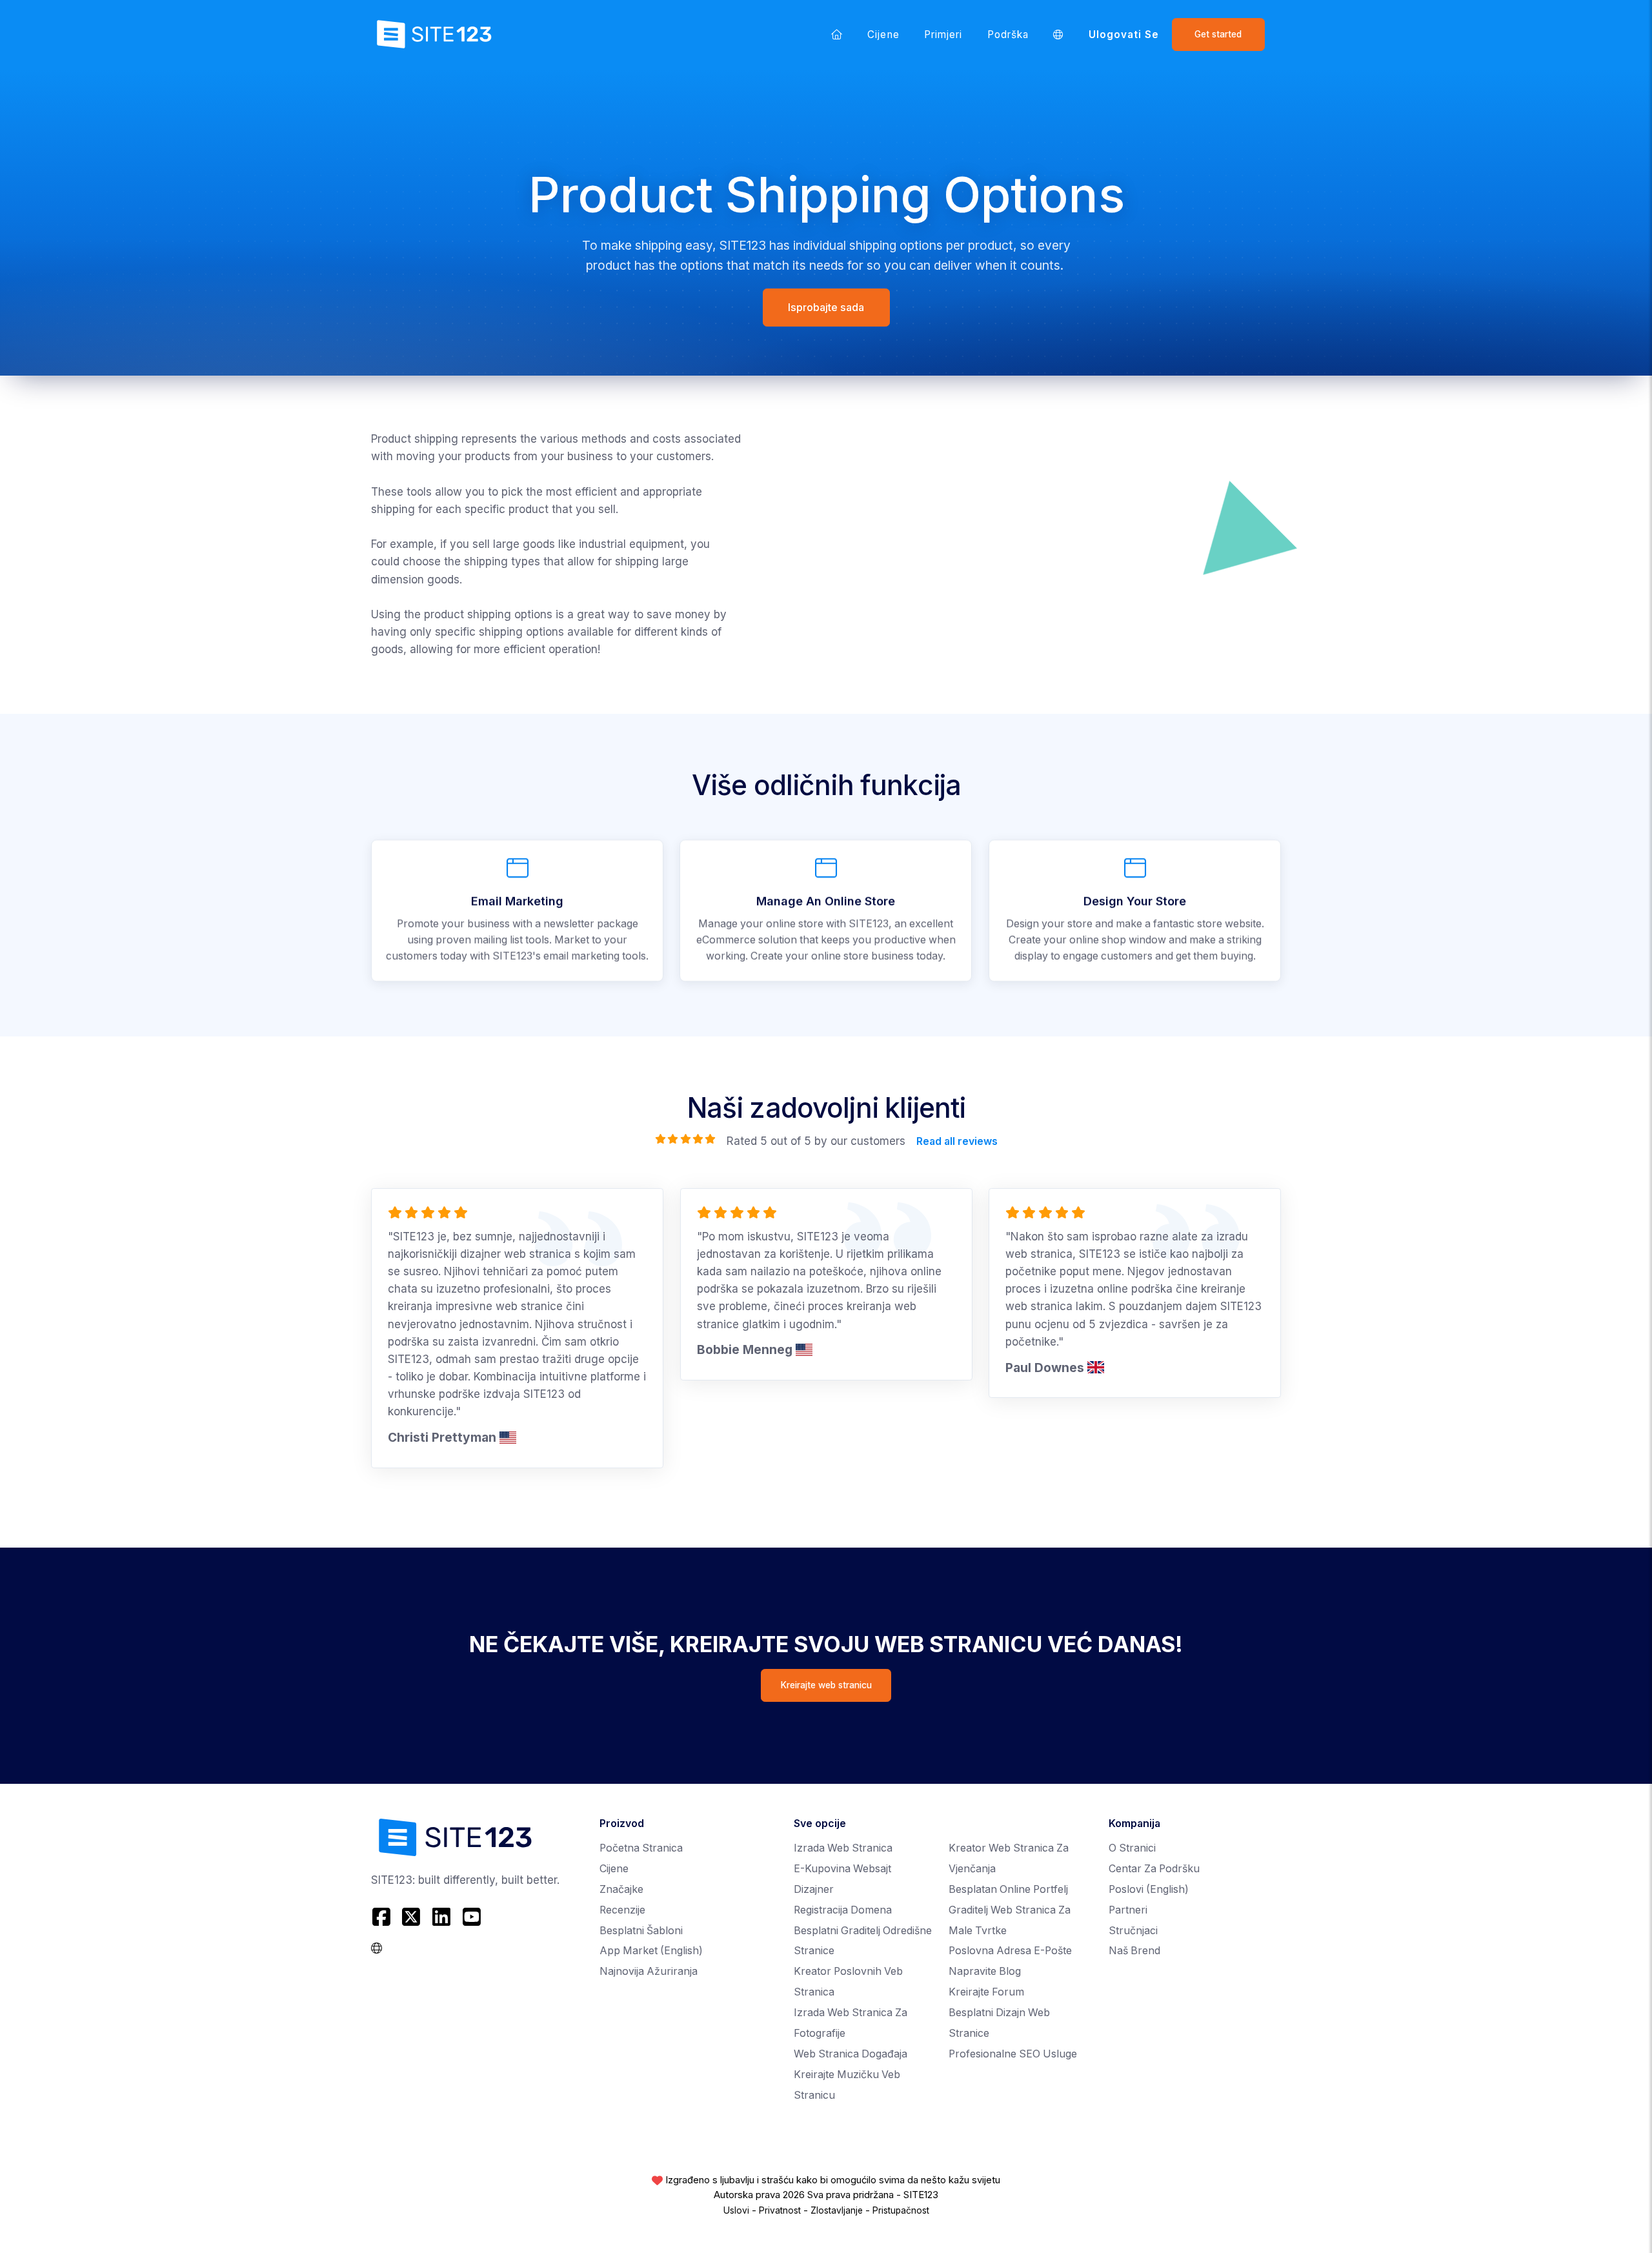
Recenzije (622, 1910)
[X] (411, 1917)
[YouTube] (471, 1917)
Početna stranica (641, 1848)
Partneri (1128, 1910)
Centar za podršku (1154, 1869)
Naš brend (1134, 1951)
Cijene (883, 35)
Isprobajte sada (826, 307)
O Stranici (1132, 1848)
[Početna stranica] (837, 34)
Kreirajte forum (986, 1992)
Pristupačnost (901, 2210)
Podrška (1008, 35)
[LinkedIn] (442, 1917)
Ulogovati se (1124, 35)
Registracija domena (843, 1910)
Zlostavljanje (837, 2210)
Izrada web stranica (843, 1848)
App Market (651, 1951)
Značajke (621, 1889)
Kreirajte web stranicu (826, 1685)
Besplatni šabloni (641, 1931)
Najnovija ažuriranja (649, 1971)
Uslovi (736, 2210)
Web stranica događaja (851, 2054)
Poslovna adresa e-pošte (1010, 1951)
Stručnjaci (1133, 1931)
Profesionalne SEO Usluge (1013, 2054)
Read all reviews (956, 1141)
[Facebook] (383, 1917)
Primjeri (943, 35)
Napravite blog (985, 1971)
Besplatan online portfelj (1008, 1889)
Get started (1218, 34)
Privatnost (780, 2210)
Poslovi (1149, 1889)
